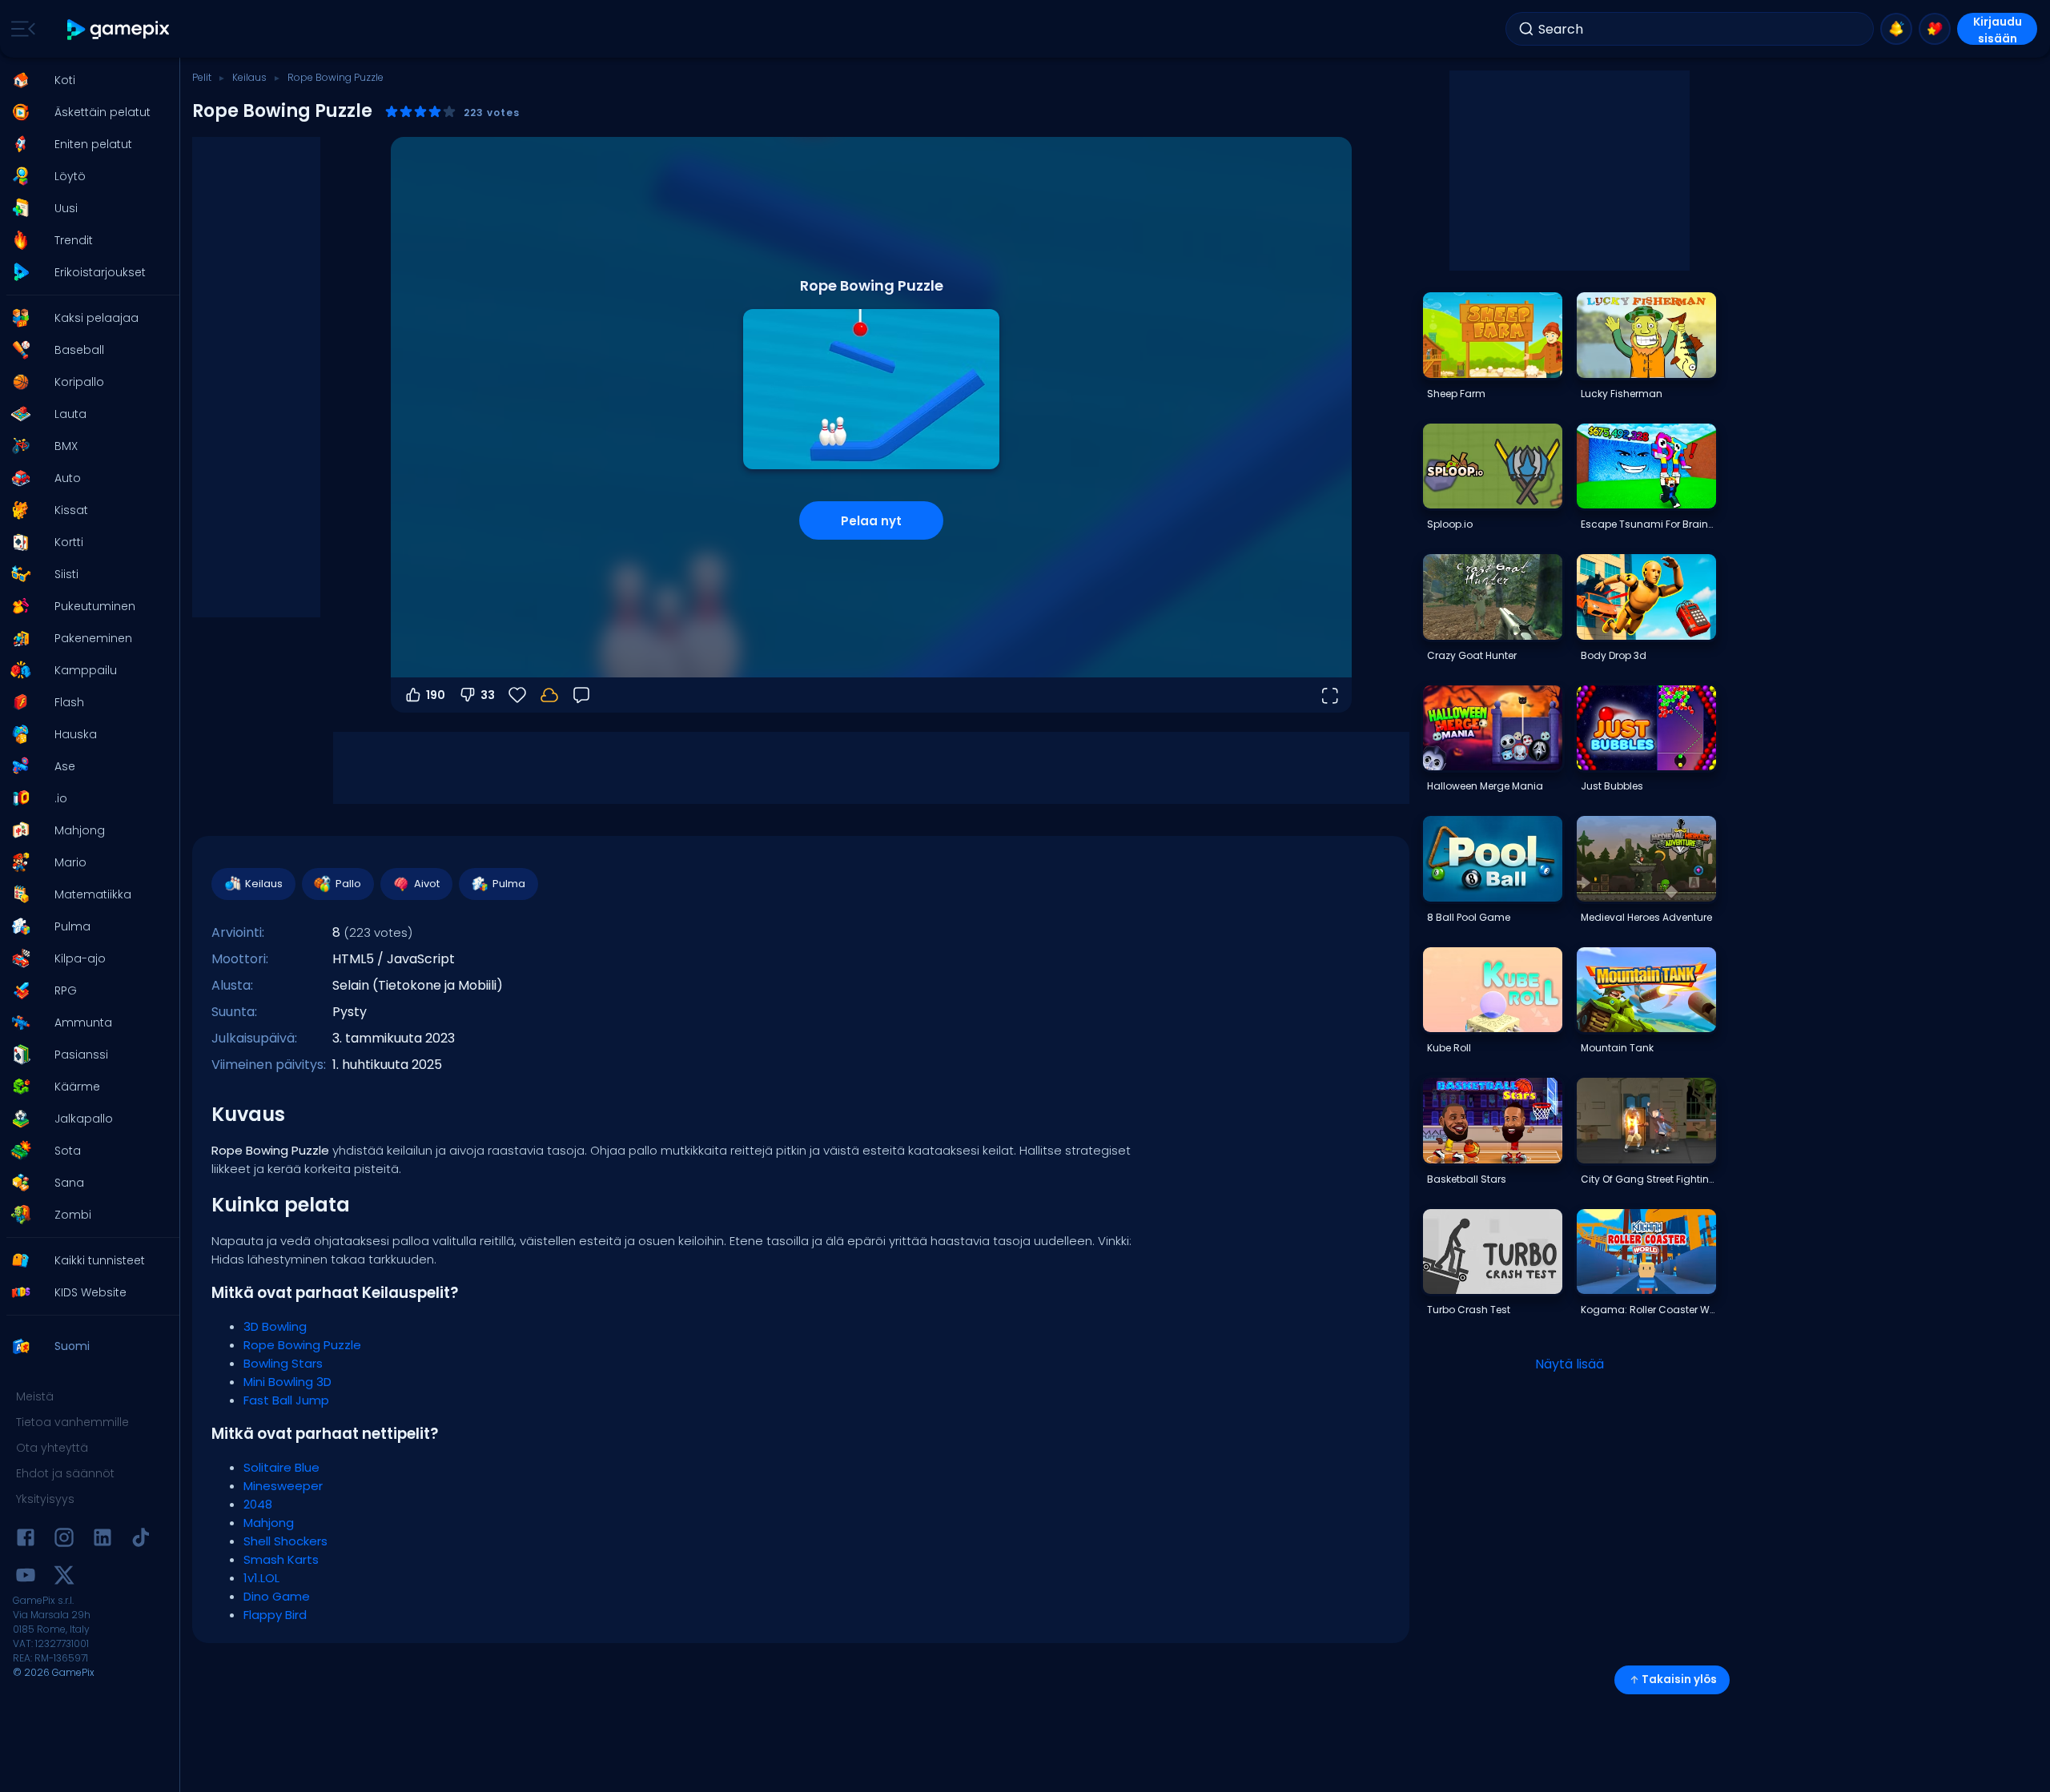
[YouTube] (26, 1578)
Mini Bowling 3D (287, 1382)
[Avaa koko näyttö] (1329, 695)
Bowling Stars (283, 1363)
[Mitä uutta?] (1896, 29)
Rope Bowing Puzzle (302, 1345)
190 (436, 695)
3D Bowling (275, 1326)
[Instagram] (64, 1540)
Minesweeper (283, 1486)
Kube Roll (1449, 1048)
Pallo (348, 884)
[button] (85, 80)
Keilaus (249, 77)
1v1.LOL (261, 1578)
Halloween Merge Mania (1485, 786)
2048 (258, 1504)
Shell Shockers (285, 1541)
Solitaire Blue (281, 1467)
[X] (64, 1578)
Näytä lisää (1570, 1364)
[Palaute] (581, 695)
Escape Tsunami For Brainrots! (1648, 524)
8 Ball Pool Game (1469, 917)
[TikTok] (141, 1540)
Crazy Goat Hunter (1472, 655)
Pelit (202, 77)
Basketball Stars (1467, 1179)
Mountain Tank (1617, 1048)
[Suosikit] (1935, 29)
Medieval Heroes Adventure (1646, 917)
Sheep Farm (1456, 394)
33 (488, 695)
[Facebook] (26, 1540)
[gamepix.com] (119, 29)
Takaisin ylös (1679, 1679)
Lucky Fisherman (1622, 394)
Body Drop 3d (1614, 655)
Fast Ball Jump (286, 1400)
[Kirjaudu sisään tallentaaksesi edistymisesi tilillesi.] (549, 695)
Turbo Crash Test (1469, 1310)
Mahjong (269, 1523)
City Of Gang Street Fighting (1648, 1179)
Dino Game (277, 1596)
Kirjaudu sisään (1998, 29)
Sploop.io (1450, 524)
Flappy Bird (275, 1615)
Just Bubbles (1612, 786)
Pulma (509, 884)
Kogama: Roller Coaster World (1648, 1310)
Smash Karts (281, 1559)
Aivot (427, 884)
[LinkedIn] (102, 1540)
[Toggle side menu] (20, 29)
